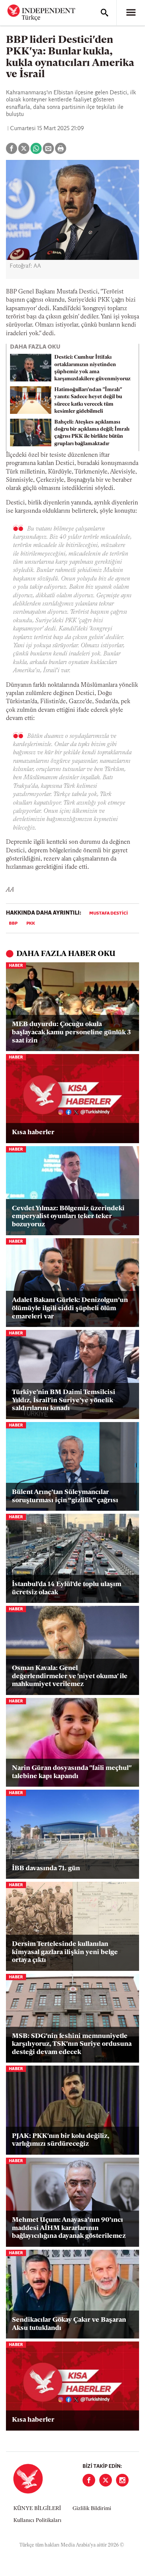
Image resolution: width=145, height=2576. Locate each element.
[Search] (104, 13)
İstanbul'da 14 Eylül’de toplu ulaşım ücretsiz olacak (67, 1589)
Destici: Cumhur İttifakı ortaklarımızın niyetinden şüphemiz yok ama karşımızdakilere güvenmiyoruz (92, 368)
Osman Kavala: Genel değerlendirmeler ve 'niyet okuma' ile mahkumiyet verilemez (70, 1677)
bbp (13, 924)
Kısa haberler (33, 1133)
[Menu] (131, 13)
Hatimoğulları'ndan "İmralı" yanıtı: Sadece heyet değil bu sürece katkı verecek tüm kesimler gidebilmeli (88, 401)
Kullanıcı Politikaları (37, 2521)
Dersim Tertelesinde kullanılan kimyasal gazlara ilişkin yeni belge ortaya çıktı (65, 1952)
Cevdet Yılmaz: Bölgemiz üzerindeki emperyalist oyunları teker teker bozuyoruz (68, 1217)
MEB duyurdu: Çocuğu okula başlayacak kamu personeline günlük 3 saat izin (71, 1033)
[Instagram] (122, 2480)
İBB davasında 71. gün (46, 1869)
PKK (31, 924)
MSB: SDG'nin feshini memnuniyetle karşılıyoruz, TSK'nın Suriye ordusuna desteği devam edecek (72, 2045)
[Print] (61, 148)
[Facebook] (89, 2480)
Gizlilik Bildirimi (92, 2509)
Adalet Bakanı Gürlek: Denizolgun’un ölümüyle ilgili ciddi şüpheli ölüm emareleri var (70, 1309)
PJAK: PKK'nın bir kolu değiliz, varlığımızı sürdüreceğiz (61, 2141)
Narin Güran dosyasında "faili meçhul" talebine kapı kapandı (72, 1773)
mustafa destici (109, 913)
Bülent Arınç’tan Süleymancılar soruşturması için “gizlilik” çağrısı (65, 1497)
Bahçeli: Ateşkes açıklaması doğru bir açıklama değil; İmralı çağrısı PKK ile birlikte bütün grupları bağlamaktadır (92, 433)
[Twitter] (106, 2480)
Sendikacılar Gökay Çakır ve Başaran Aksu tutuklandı (69, 2324)
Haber (16, 966)
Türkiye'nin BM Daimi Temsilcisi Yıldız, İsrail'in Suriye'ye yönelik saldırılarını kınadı (64, 1401)
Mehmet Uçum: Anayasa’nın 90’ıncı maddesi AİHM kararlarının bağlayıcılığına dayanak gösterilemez (69, 2228)
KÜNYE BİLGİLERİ (37, 2509)
